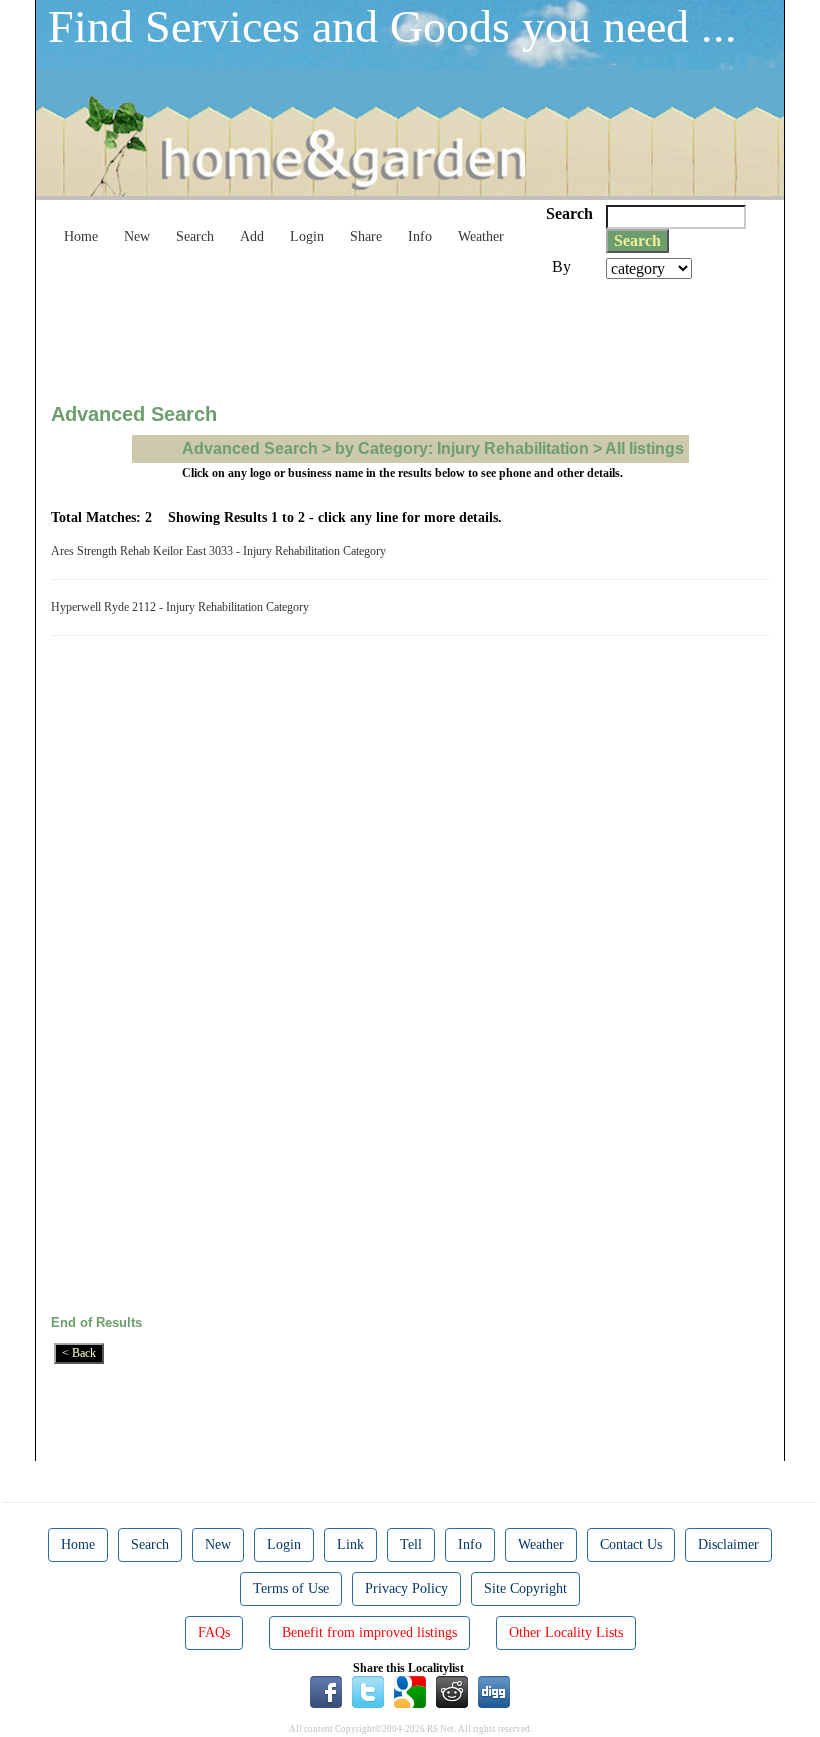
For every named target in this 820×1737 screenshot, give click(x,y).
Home (81, 236)
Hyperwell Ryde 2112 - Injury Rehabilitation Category (183, 607)
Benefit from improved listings (369, 1632)
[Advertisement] (415, 334)
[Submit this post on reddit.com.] (452, 1691)
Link (350, 1544)
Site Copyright (525, 1588)
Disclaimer (728, 1544)
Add (252, 236)
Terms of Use (291, 1588)
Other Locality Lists (566, 1632)
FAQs (214, 1632)
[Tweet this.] (368, 1691)
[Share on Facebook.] (326, 1691)
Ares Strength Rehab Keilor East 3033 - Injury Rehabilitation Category (221, 551)
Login (307, 236)
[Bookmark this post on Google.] (410, 1691)
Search (195, 236)
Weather (481, 236)
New (137, 236)
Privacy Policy (406, 1588)
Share (366, 236)
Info (420, 236)
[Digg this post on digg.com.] (494, 1691)
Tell (411, 1544)
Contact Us (631, 1544)
